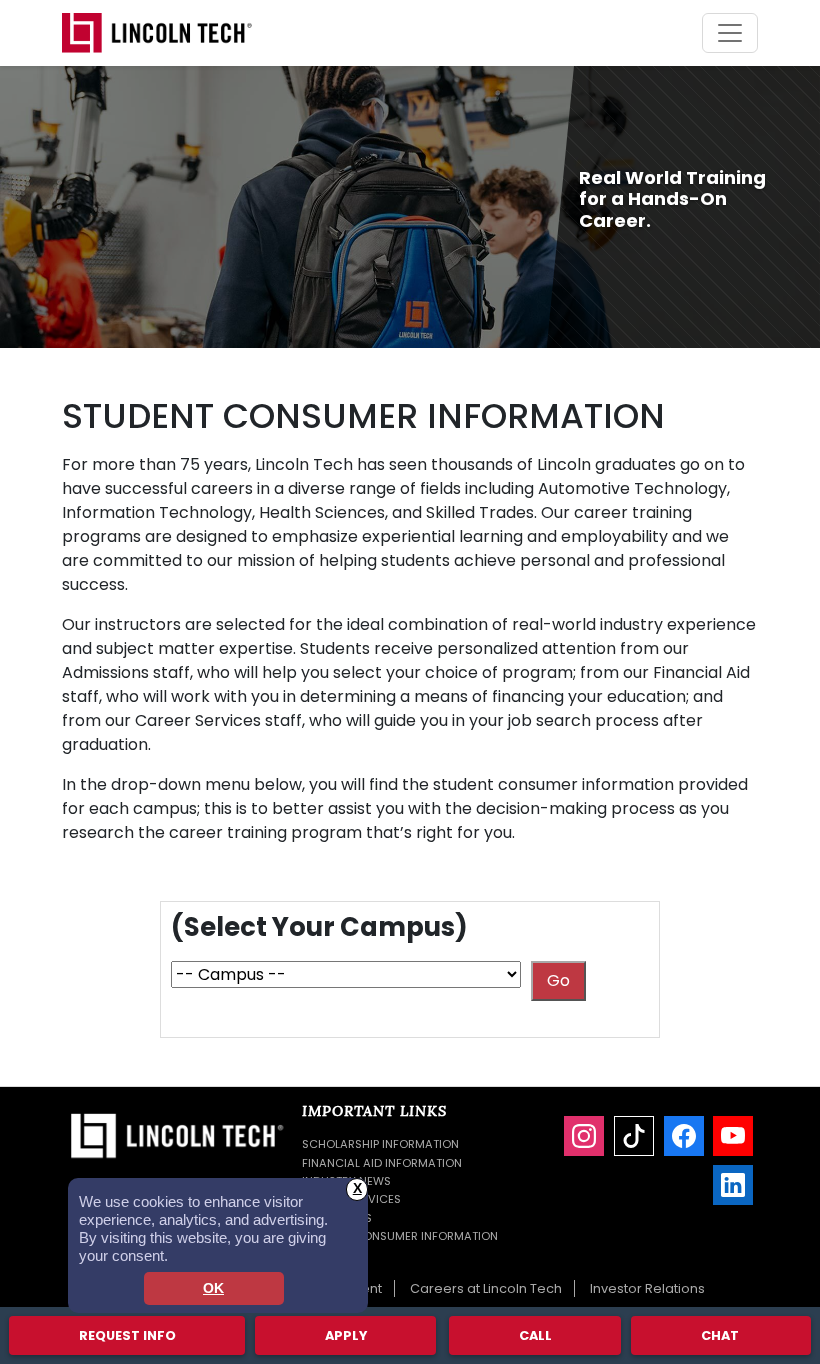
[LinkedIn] (733, 1185)
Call (535, 1335)
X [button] (357, 1188)
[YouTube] (733, 1136)
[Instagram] (584, 1136)
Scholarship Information (380, 1144)
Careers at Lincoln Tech (486, 1288)
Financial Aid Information (382, 1163)
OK (213, 1288)
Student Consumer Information (400, 1236)
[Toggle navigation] (730, 33)
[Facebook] (684, 1136)
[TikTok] (634, 1136)
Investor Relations (647, 1288)
